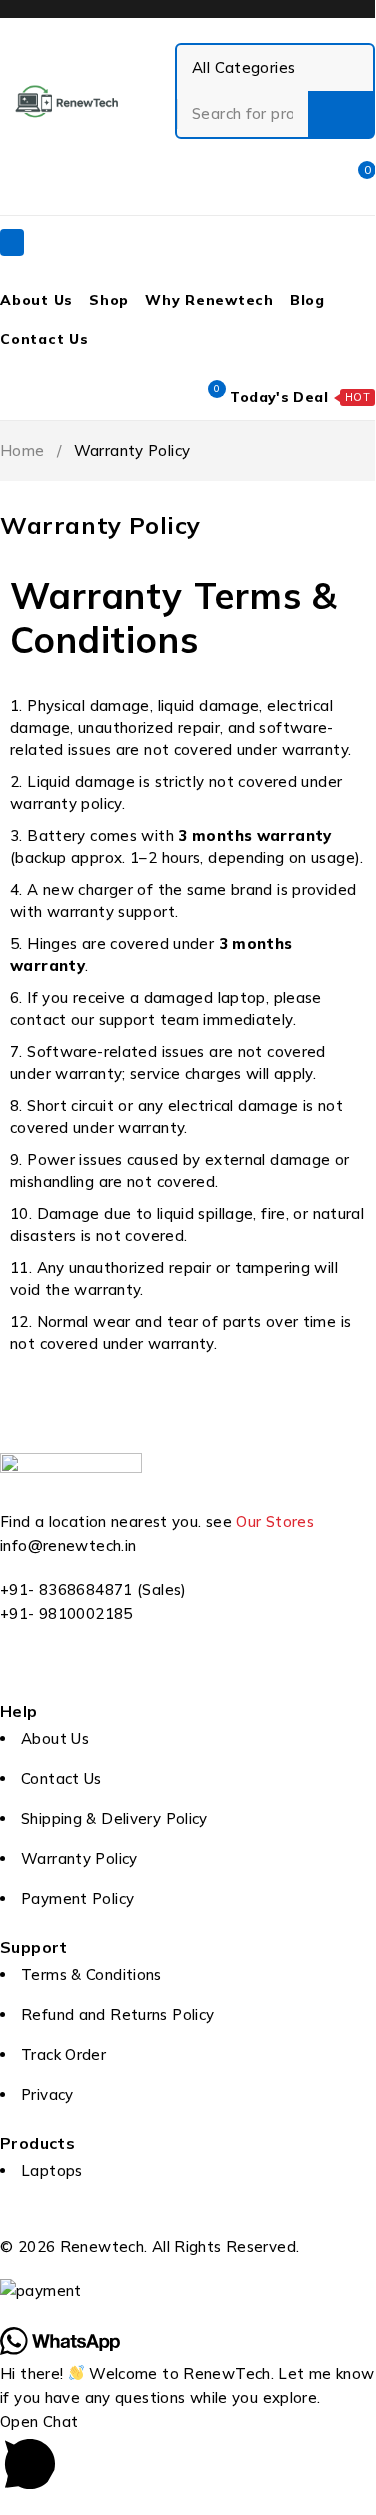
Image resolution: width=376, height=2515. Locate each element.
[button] (187, 2455)
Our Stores (275, 1521)
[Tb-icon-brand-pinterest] (188, 1671)
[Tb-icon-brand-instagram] (134, 1671)
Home (22, 450)
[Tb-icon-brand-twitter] (79, 1671)
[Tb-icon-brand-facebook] (25, 1671)
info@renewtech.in (68, 1545)
